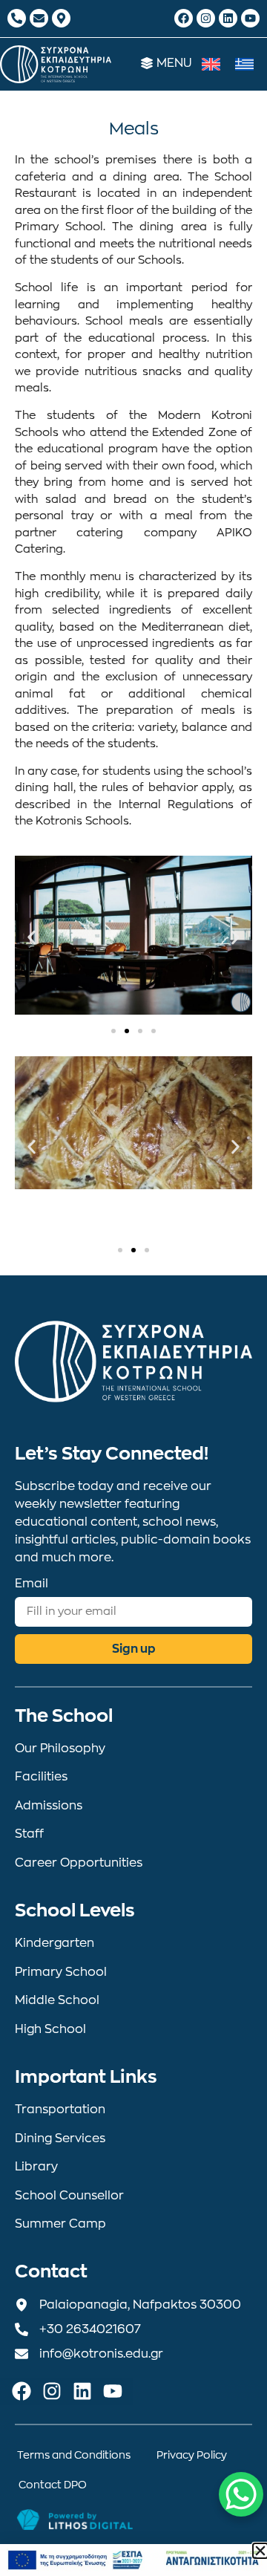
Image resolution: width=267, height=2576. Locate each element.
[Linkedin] (228, 18)
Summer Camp (60, 2224)
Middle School (57, 2000)
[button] (32, 937)
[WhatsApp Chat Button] (241, 2494)
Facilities (41, 1777)
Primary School (61, 1972)
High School (50, 2029)
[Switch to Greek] (244, 64)
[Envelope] (39, 18)
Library (36, 2167)
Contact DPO (53, 2485)
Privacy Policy (192, 2455)
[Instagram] (206, 18)
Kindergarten (55, 1943)
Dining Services (60, 2138)
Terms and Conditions (74, 2455)
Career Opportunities (79, 1863)
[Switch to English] (211, 64)
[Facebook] (184, 18)
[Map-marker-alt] (61, 18)
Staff (29, 1834)
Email (32, 1584)
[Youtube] (250, 18)
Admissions (49, 1806)
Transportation (60, 2110)
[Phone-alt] (17, 18)
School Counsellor (69, 2196)
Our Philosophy (60, 1749)
